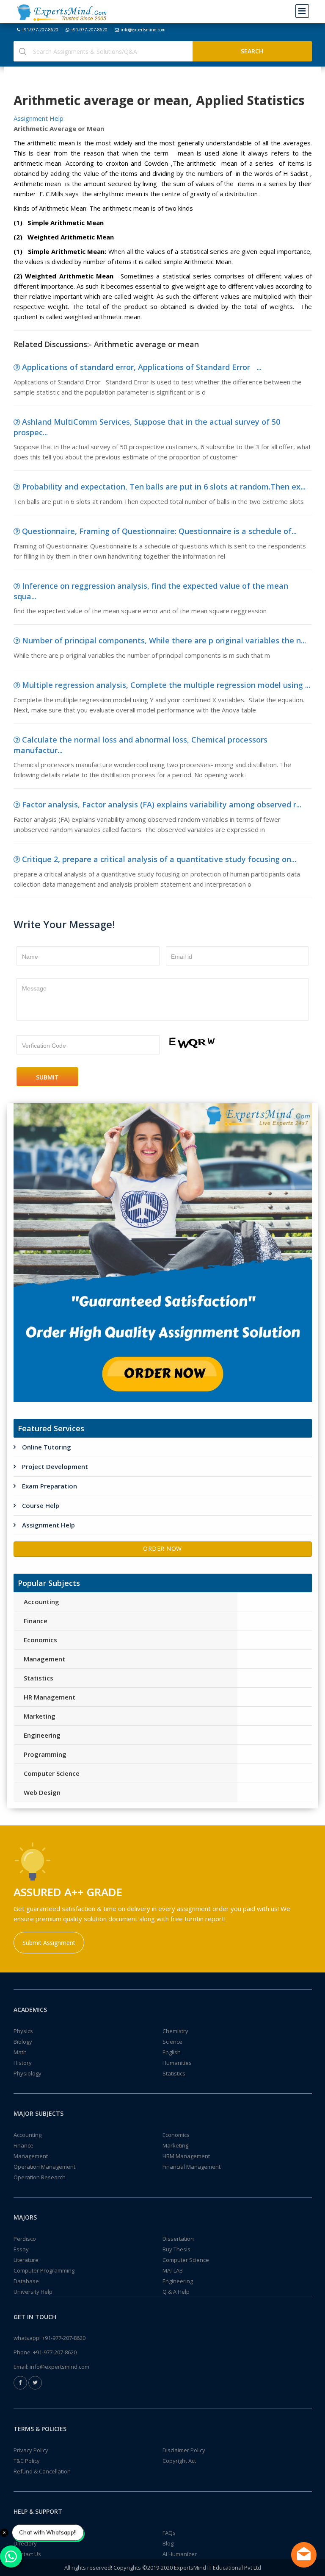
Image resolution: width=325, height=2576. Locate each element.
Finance (36, 1621)
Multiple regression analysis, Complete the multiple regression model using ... (166, 685)
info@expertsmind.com (143, 30)
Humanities (177, 2063)
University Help (33, 2292)
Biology (23, 2042)
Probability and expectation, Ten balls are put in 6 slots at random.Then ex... (164, 487)
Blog (168, 2543)
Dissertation (178, 2239)
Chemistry (175, 2031)
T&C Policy (27, 2461)
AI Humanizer (180, 2554)
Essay (21, 2249)
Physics (23, 2031)
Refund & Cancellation (42, 2471)
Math (20, 2052)
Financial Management (191, 2167)
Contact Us (27, 2554)
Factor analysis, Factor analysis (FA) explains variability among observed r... (162, 804)
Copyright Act (179, 2461)
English (172, 2052)
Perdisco (25, 2239)
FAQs (169, 2533)
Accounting (41, 1602)
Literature (26, 2260)
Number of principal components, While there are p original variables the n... (164, 640)
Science (172, 2042)
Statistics (39, 1678)
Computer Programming (44, 2270)
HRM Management (186, 2156)
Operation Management (44, 2167)
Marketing (40, 1716)
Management (44, 1659)
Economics (40, 1640)
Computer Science (52, 1773)
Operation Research (40, 2177)
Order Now (162, 1548)
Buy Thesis (176, 2249)
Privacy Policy (31, 2450)
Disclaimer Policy (184, 2450)
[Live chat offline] (304, 2555)
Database (26, 2281)
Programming (45, 1754)
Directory (25, 2543)
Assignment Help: (39, 118)
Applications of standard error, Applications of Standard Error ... (142, 367)
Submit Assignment (49, 1943)
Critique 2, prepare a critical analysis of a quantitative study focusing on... (159, 859)
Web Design (42, 1792)
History (23, 2063)
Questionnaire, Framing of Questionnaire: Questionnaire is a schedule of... (159, 531)
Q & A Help (176, 2292)
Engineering (42, 1735)
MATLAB (173, 2270)
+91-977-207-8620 (40, 30)
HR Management (50, 1697)
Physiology (28, 2073)
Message (34, 988)
